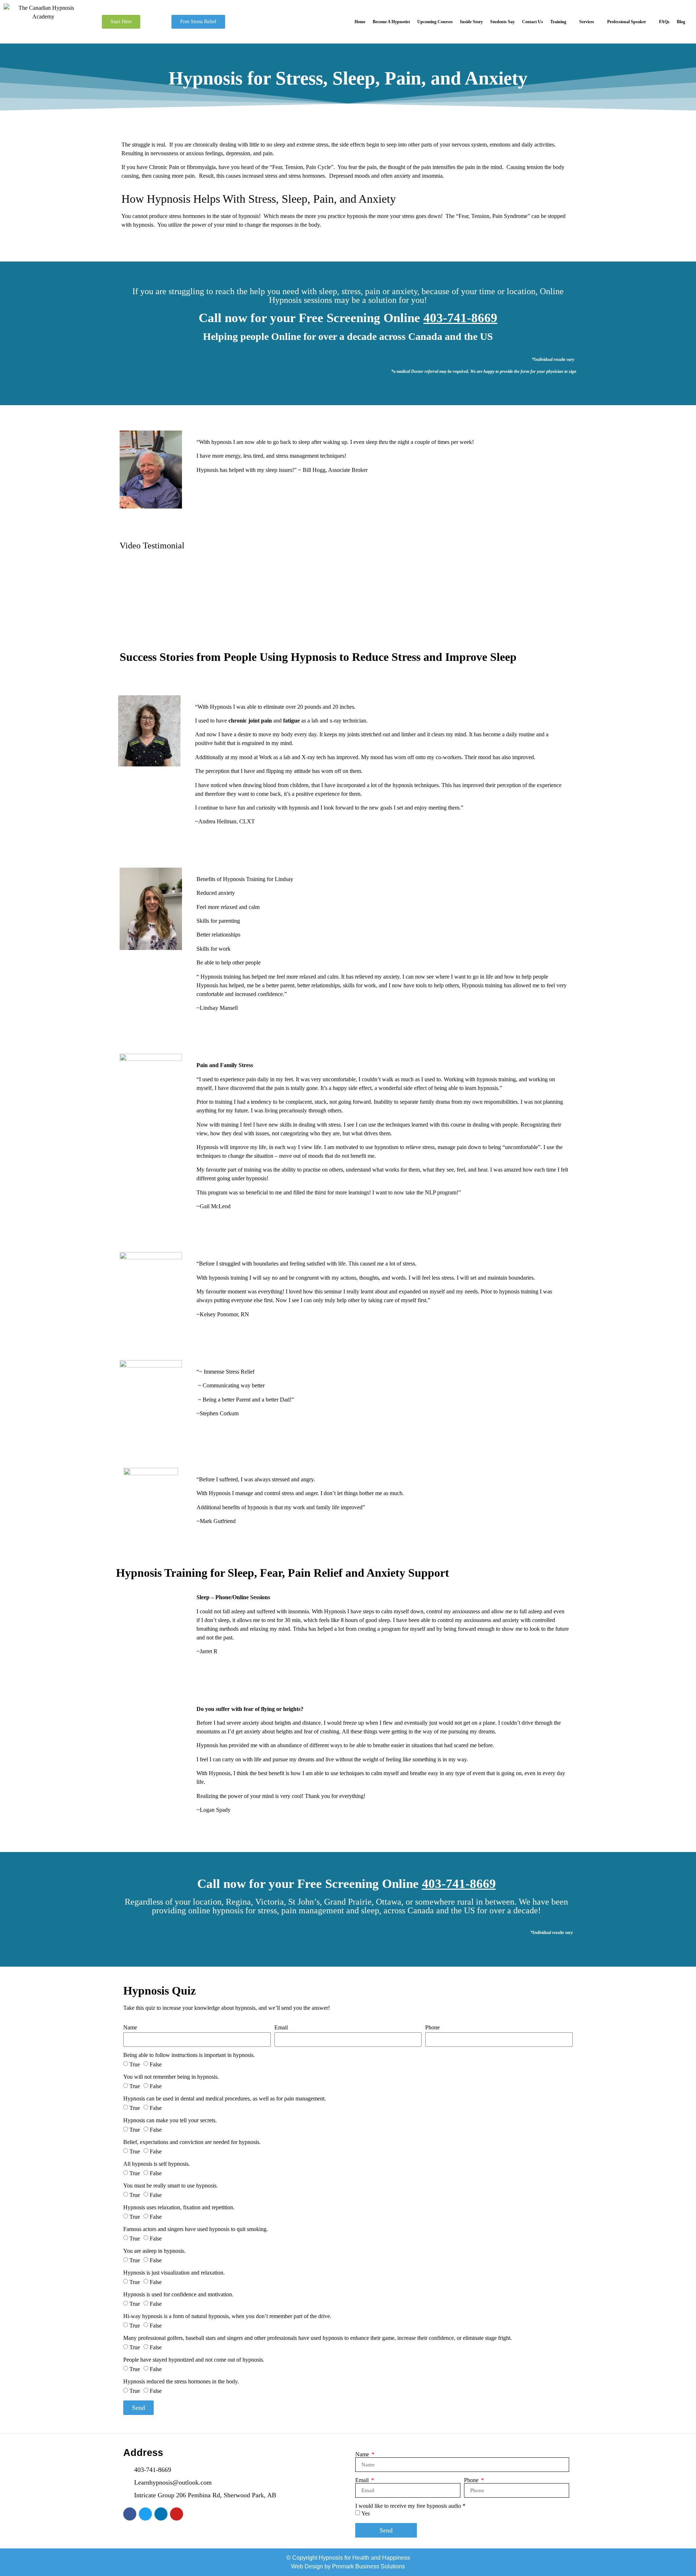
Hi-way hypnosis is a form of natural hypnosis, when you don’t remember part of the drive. (227, 2316)
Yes (366, 2513)
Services (587, 22)
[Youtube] (177, 2514)
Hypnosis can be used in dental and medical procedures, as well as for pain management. (225, 2099)
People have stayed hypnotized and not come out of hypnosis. (194, 2360)
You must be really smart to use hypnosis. (171, 2186)
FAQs (664, 22)
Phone (432, 2028)
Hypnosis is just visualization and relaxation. (174, 2273)
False (156, 2064)
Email (281, 2028)
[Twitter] (145, 2514)
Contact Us (533, 22)
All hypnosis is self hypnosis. (157, 2164)
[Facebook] (130, 2514)
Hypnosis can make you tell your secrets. (170, 2120)
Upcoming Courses (435, 22)
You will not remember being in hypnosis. (171, 2077)
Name (130, 2028)
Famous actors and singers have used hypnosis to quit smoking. (196, 2229)
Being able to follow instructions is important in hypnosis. (189, 2055)
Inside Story (471, 22)
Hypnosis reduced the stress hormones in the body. (181, 2382)
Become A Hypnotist (391, 22)
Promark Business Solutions (368, 2566)
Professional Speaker (627, 22)
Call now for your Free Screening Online (348, 318)
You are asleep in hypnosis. (154, 2251)
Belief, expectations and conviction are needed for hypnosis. (192, 2142)
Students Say (502, 22)
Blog (681, 22)
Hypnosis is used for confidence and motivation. (178, 2295)
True (135, 2064)
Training (558, 22)
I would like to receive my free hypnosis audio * (410, 2506)
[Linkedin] (161, 2514)
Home (360, 22)
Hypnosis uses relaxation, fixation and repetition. (179, 2207)
